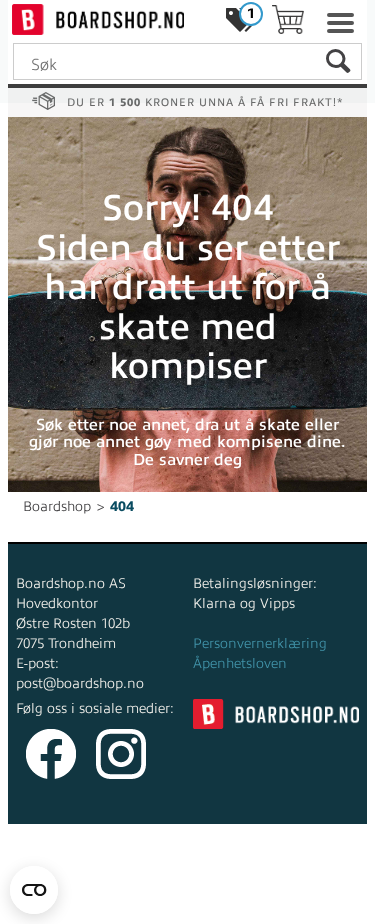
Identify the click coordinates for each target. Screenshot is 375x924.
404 (122, 506)
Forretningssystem (90, 883)
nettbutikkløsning (229, 883)
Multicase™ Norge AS (187, 903)
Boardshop (57, 506)
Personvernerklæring (260, 643)
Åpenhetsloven (240, 663)
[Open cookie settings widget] (34, 890)
